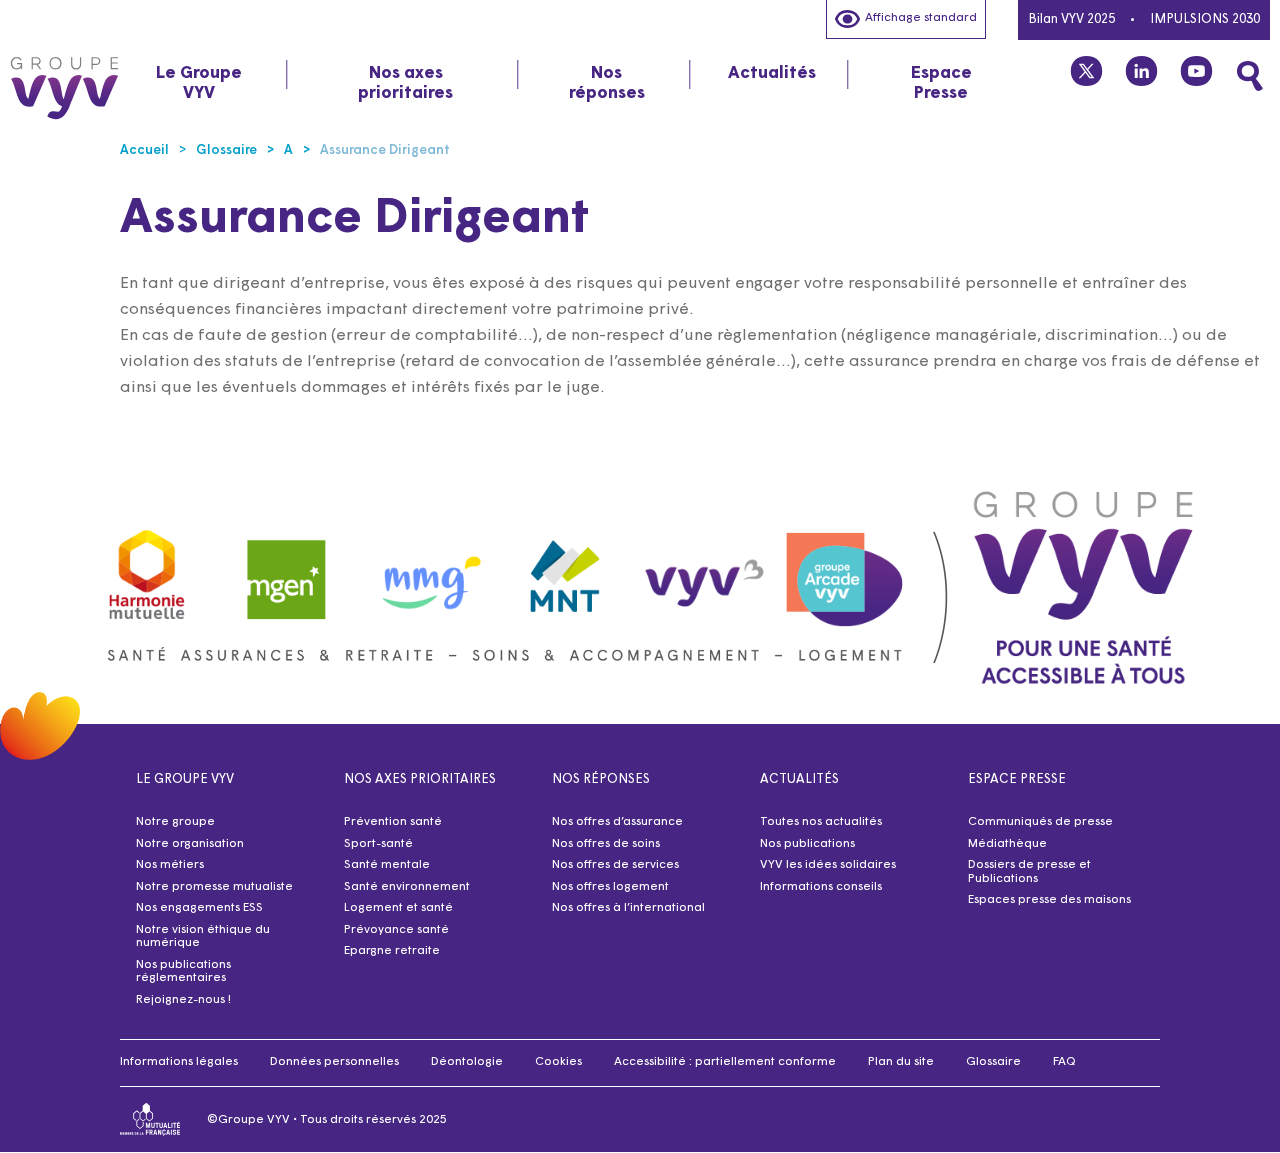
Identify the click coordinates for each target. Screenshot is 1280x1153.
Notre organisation (190, 844)
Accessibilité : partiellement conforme (725, 1062)
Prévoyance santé (396, 930)
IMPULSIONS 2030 (1205, 19)
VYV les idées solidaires (828, 865)
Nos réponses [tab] (607, 83)
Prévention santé (393, 822)
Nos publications (807, 844)
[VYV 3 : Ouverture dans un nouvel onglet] (705, 569)
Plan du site (901, 1062)
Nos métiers (170, 865)
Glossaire (993, 1062)
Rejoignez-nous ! (183, 1000)
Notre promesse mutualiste (214, 887)
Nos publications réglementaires (183, 972)
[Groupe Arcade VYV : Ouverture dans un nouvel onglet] (845, 569)
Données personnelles (334, 1062)
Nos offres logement (610, 887)
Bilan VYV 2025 (1071, 19)
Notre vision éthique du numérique (203, 937)
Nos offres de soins (606, 844)
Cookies (558, 1062)
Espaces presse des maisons (1049, 900)
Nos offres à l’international (628, 908)
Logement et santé (398, 908)
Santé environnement (407, 887)
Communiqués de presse (1040, 822)
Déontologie (467, 1062)
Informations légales (179, 1062)
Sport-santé (378, 844)
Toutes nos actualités (821, 822)
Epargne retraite (392, 951)
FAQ (1064, 1062)
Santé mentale (387, 865)
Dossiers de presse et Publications (1029, 872)
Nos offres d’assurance (617, 822)
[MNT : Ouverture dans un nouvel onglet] (566, 570)
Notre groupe (175, 822)
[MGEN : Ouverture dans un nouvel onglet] (287, 569)
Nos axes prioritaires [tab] (405, 83)
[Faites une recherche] (1250, 76)
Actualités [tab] (772, 73)
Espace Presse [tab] (941, 83)
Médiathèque (1007, 844)
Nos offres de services (615, 865)
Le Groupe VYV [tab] (199, 83)
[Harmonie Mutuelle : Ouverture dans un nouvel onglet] (147, 569)
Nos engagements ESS (199, 908)
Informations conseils (821, 887)
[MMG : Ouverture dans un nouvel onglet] (426, 569)
